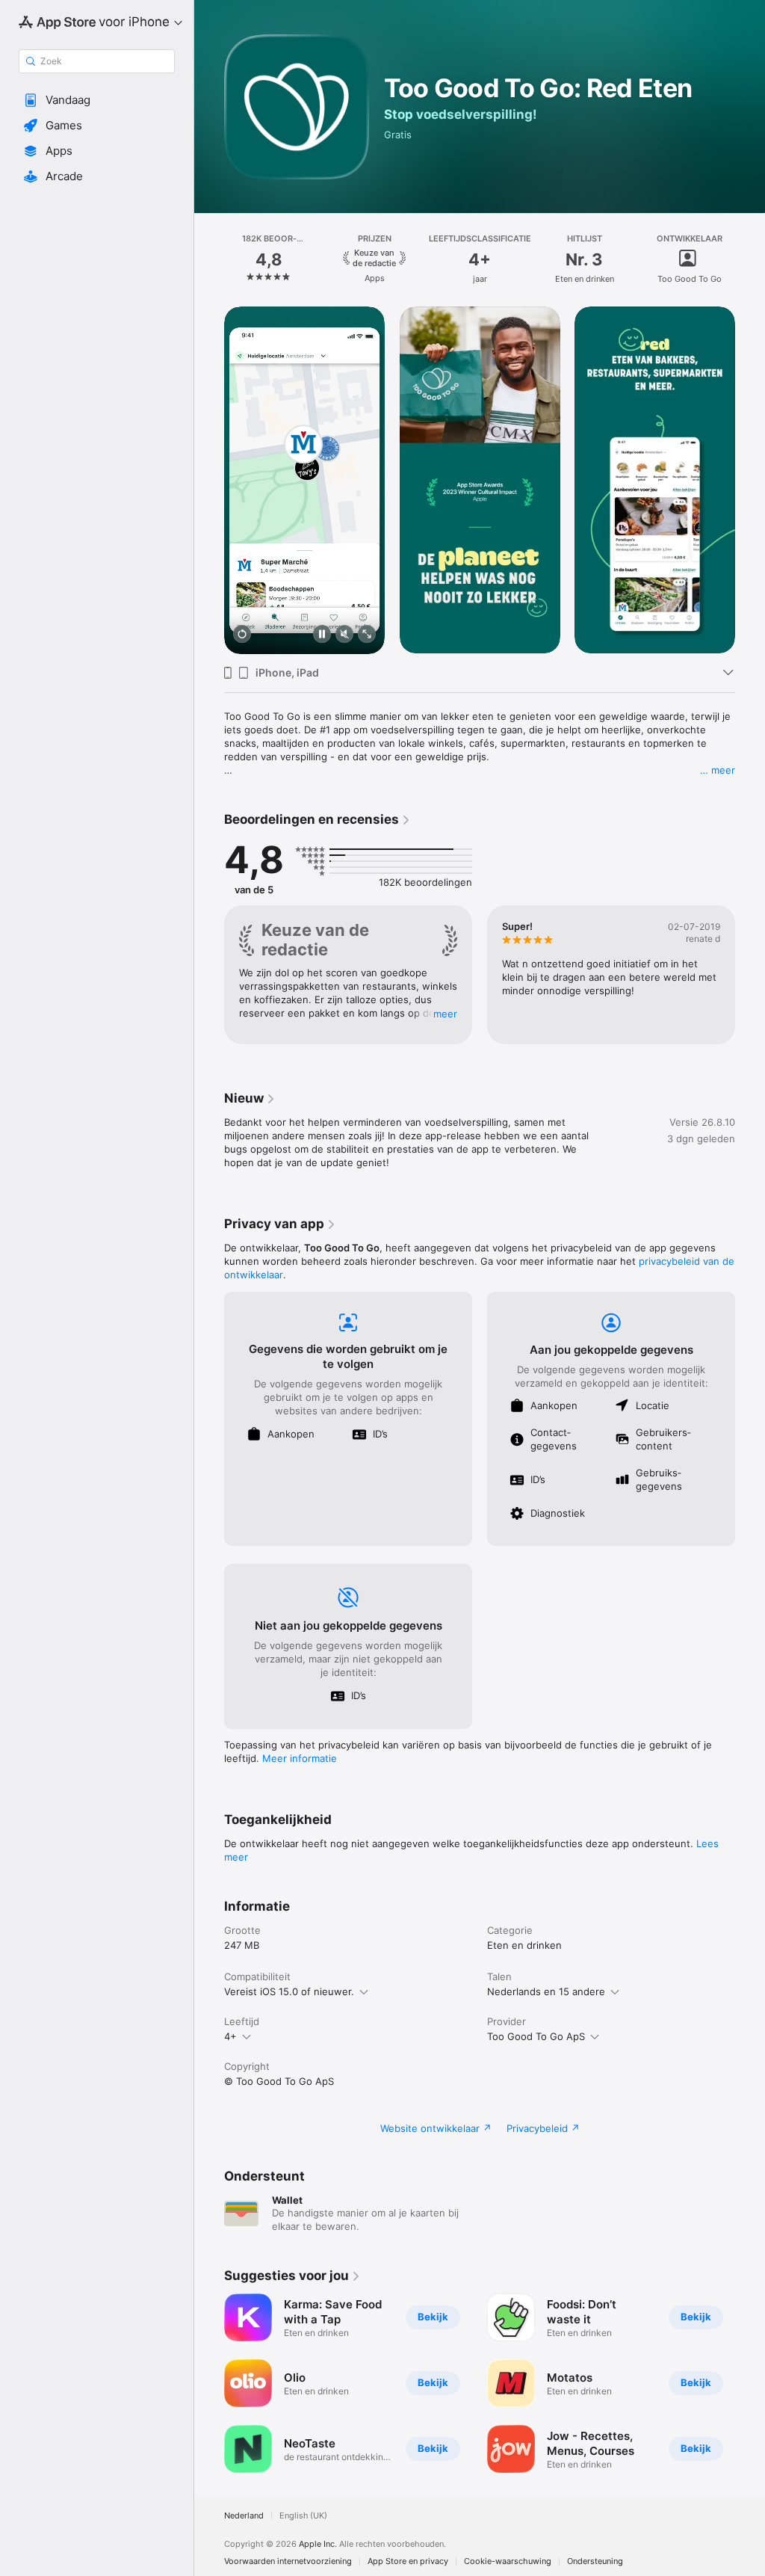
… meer (718, 770)
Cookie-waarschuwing (508, 2561)
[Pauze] (322, 635)
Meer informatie (300, 1758)
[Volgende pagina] (750, 259)
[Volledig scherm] (367, 635)
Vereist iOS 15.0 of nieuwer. (289, 1991)
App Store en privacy (408, 2561)
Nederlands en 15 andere (546, 1991)
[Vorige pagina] (209, 259)
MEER (445, 1014)
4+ (230, 2036)
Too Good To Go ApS (536, 2036)
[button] (97, 100)
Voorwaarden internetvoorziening (288, 2561)
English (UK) (303, 2516)
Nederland (244, 2516)
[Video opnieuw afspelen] (242, 635)
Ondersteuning (595, 2561)
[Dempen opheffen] (344, 635)
